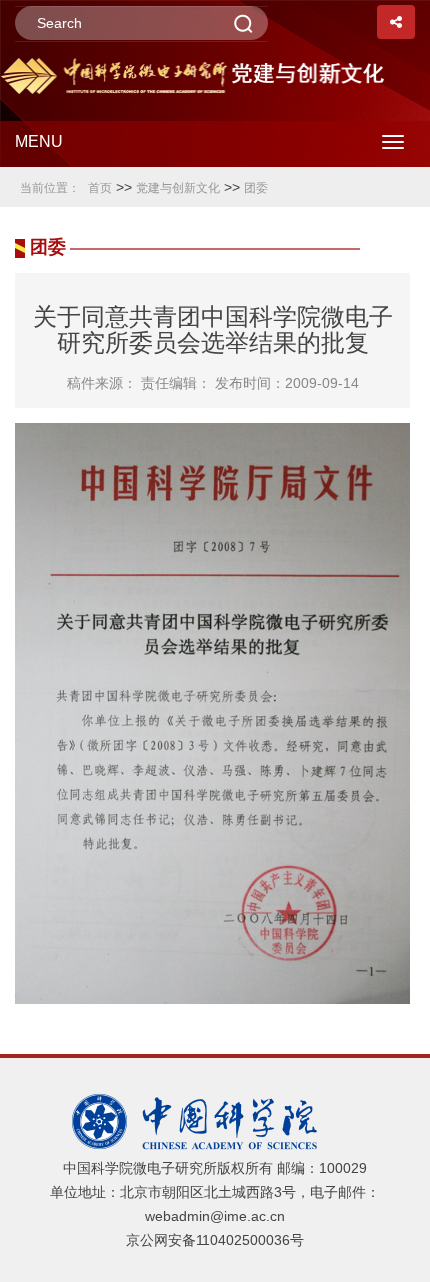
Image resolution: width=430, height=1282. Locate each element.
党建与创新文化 (178, 188)
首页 (100, 188)
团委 (256, 188)
